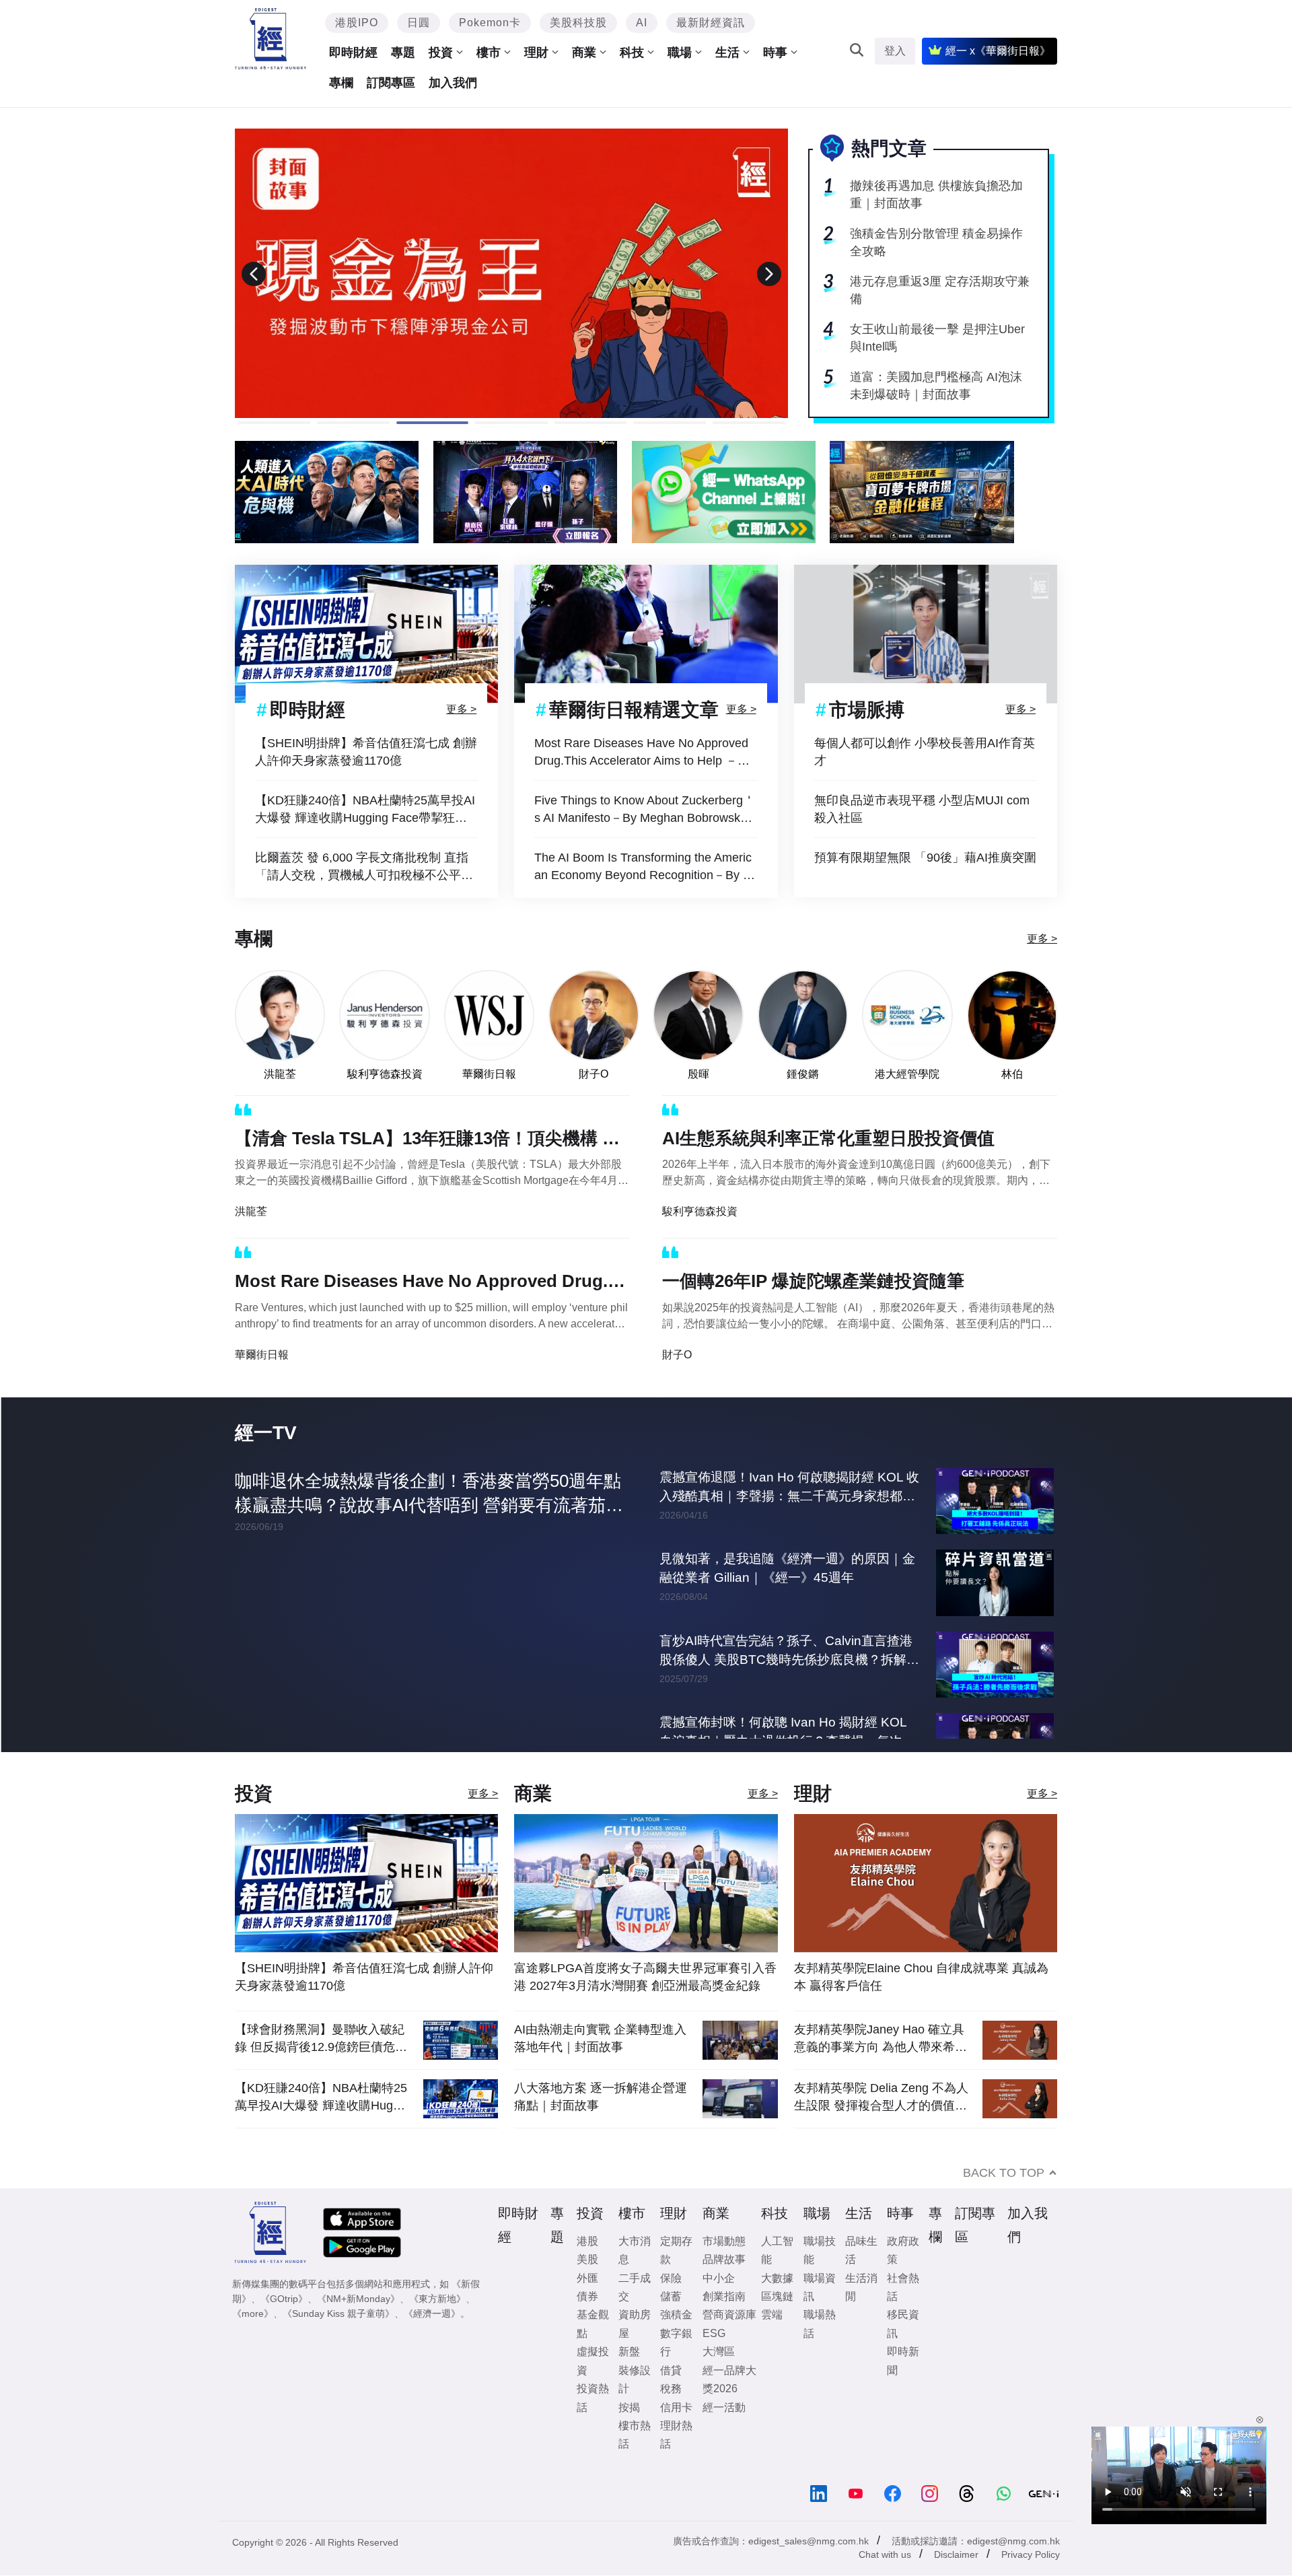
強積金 (676, 2314)
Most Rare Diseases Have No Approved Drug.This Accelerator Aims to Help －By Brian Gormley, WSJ (643, 753)
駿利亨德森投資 (385, 1074)
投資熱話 (593, 2398)
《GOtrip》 (284, 2299)
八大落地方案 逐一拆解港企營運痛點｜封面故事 (601, 2097)
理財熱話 (676, 2435)
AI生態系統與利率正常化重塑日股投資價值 (828, 1138)
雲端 (772, 2314)
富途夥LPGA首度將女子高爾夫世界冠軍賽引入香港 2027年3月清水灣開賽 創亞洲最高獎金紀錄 (645, 1977)
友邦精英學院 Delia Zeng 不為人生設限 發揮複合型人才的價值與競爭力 (881, 2097)
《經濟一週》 (432, 2313)
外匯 (587, 2278)
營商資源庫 (729, 2314)
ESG (714, 2333)
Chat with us (885, 2554)
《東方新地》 (437, 2299)
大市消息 (635, 2250)
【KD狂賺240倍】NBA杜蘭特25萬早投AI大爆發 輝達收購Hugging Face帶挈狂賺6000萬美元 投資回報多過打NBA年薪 (365, 810)
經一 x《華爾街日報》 (998, 51)
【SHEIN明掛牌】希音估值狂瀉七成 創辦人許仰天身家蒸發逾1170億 (366, 752)
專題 (403, 53)
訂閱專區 (391, 83)
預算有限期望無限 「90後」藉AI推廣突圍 (925, 858)
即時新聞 (903, 2361)
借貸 (671, 2370)
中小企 (719, 2278)
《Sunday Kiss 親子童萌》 (338, 2313)
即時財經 (353, 53)
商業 (584, 53)
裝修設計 (635, 2379)
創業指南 (724, 2296)
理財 (536, 53)
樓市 (489, 53)
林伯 (1012, 1074)
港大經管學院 (907, 1074)
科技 (632, 53)
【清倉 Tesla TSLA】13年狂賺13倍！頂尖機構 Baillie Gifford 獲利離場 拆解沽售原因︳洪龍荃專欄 (432, 1141)
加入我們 (453, 83)
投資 (441, 53)
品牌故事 (724, 2259)
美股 (587, 2259)
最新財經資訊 (711, 23)
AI (642, 23)
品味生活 (861, 2250)
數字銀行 (676, 2342)
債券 (587, 2296)
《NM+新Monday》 (358, 2299)
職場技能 (820, 2250)
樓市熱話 (635, 2435)
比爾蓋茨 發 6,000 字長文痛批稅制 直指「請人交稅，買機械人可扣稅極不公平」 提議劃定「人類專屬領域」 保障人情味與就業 (366, 867)
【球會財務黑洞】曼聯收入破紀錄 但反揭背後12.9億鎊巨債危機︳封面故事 (321, 2039)
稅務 (671, 2389)
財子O (594, 1074)
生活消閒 (861, 2287)
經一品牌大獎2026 (729, 2379)
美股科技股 (578, 23)
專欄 (341, 83)
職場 (680, 53)
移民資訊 (903, 2324)
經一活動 (724, 2407)
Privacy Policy (1031, 2554)
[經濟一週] (271, 39)
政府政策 (903, 2250)
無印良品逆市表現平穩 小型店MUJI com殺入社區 (922, 809)
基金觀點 (593, 2324)
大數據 (777, 2278)
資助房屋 (635, 2324)
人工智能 (777, 2250)
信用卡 (676, 2407)
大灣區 (719, 2352)
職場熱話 (820, 2324)
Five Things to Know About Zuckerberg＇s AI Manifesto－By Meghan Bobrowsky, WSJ (645, 810)
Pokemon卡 (490, 23)
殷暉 (698, 1074)
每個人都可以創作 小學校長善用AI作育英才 (925, 752)
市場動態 (724, 2241)
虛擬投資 (593, 2361)
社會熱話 (903, 2287)
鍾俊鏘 (803, 1074)
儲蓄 (671, 2296)
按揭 (629, 2407)
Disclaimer (956, 2554)
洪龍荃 (280, 1074)
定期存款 (676, 2250)
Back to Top (1004, 2173)
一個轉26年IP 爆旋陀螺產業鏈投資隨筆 (813, 1281)
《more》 (253, 2313)
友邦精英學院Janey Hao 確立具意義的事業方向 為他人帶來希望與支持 (881, 2039)
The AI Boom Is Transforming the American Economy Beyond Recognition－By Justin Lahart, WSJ (645, 867)
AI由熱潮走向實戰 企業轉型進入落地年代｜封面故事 (600, 2038)
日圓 (419, 23)
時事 (775, 53)
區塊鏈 (777, 2296)
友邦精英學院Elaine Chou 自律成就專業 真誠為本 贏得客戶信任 (921, 1977)
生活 (727, 53)
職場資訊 (820, 2287)
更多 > (461, 709)
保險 (671, 2278)
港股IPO (357, 23)
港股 (587, 2241)
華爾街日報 (489, 1074)
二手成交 (635, 2287)
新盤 (629, 2352)
